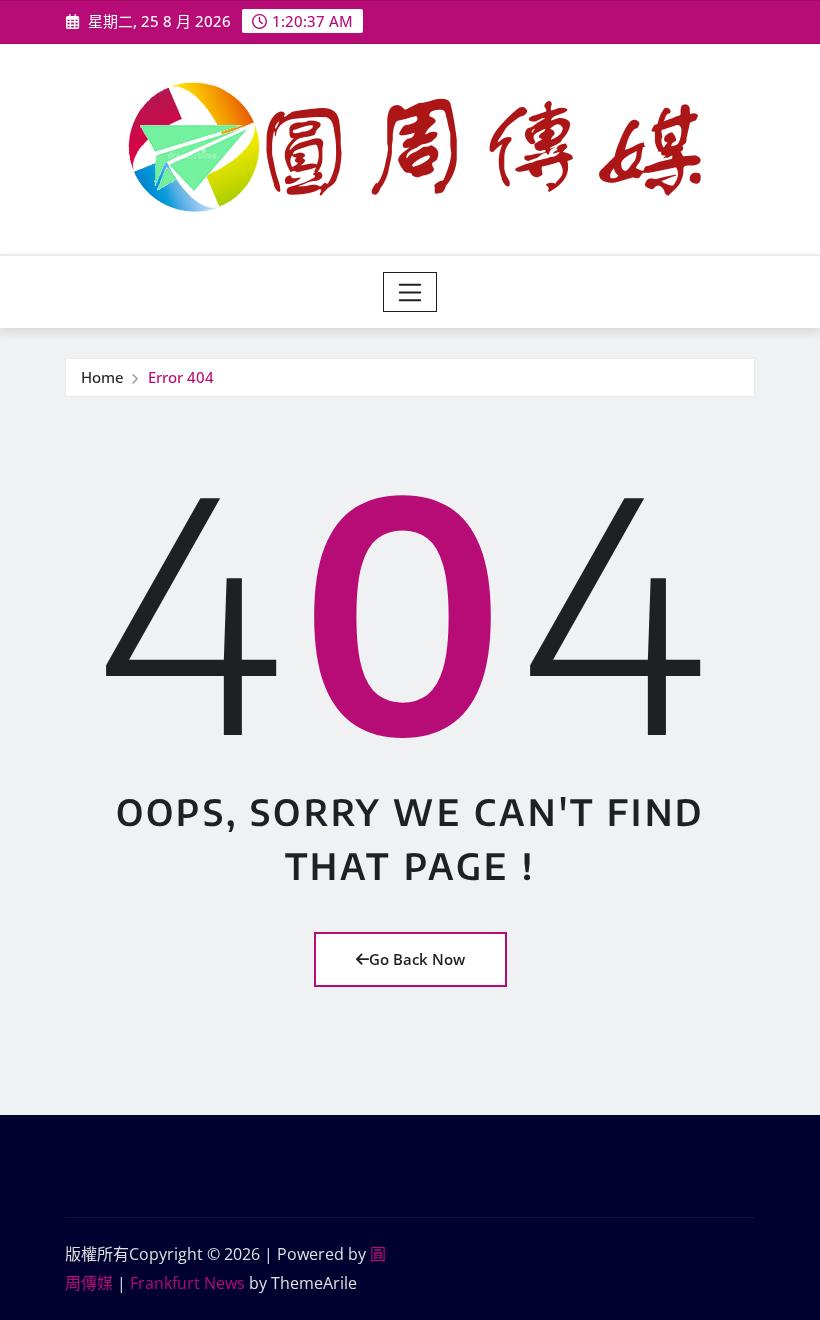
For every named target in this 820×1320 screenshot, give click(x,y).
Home (102, 377)
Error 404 (181, 377)
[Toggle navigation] (410, 292)
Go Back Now (417, 959)
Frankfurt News (187, 1283)
